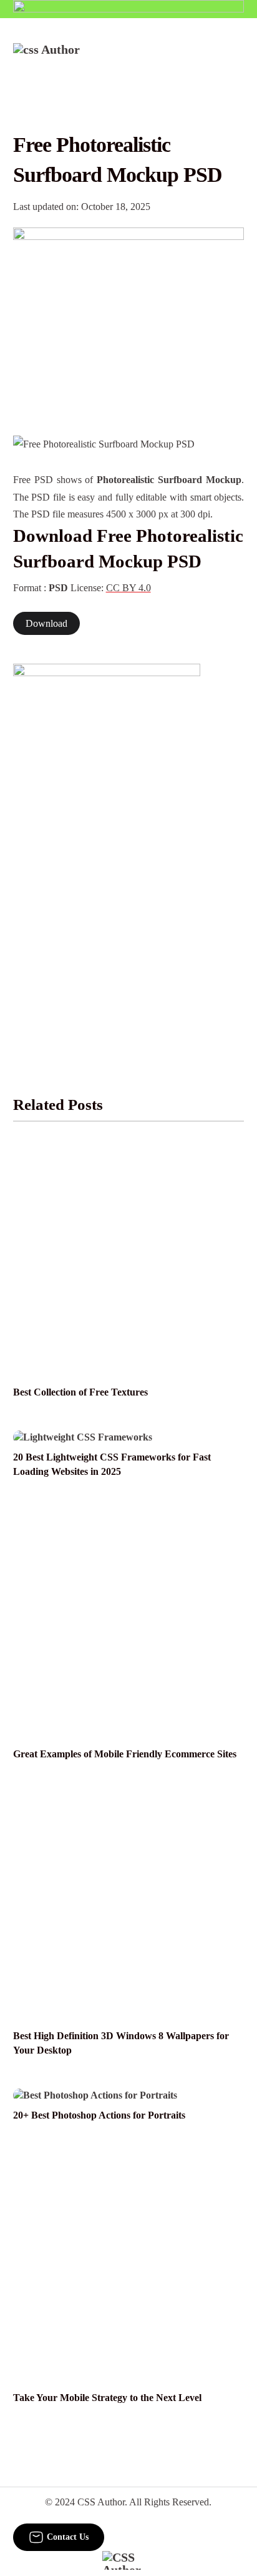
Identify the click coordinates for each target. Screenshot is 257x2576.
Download (46, 623)
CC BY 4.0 (128, 588)
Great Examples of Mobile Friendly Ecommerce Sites (125, 1754)
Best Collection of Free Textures (80, 1392)
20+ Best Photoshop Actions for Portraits (99, 2115)
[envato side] (107, 850)
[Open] (236, 60)
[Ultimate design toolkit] (129, 318)
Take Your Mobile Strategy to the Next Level (107, 2398)
